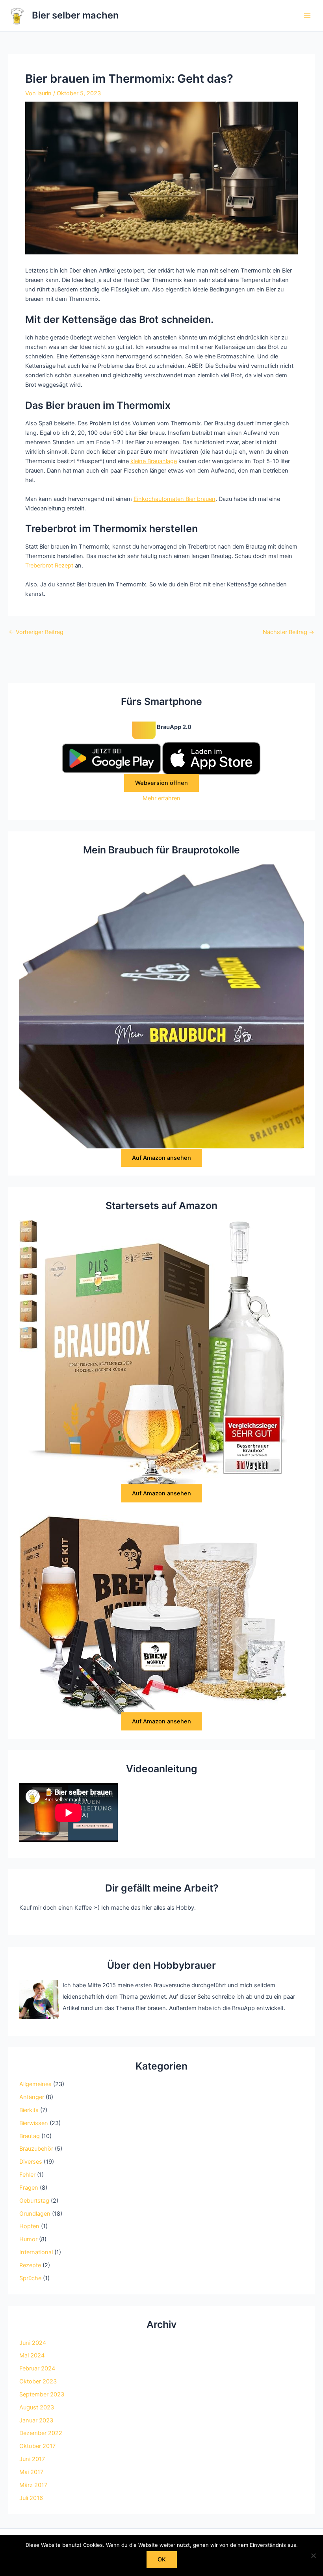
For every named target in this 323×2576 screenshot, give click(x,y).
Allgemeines (35, 2084)
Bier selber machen (75, 15)
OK (162, 2559)
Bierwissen (34, 2123)
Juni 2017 (32, 2459)
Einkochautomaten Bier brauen (174, 499)
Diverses (31, 2162)
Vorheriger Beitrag (36, 632)
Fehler (27, 2175)
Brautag (30, 2136)
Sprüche (30, 2278)
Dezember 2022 (41, 2433)
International (36, 2252)
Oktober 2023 (38, 2381)
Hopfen (29, 2226)
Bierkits (29, 2110)
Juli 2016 (31, 2498)
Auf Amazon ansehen (161, 1158)
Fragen (29, 2188)
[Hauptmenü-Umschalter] (307, 15)
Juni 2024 (33, 2343)
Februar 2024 (37, 2368)
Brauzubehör (36, 2149)
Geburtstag (34, 2201)
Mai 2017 (31, 2472)
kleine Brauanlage (154, 461)
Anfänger (32, 2097)
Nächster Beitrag (289, 632)
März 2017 (33, 2485)
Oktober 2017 (37, 2446)
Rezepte (30, 2265)
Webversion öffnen (161, 783)
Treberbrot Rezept (49, 566)
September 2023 (42, 2394)
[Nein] (313, 2556)
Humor (28, 2239)
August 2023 (37, 2407)
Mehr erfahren (161, 798)
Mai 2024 (32, 2355)
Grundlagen (35, 2214)
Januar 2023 (36, 2420)
